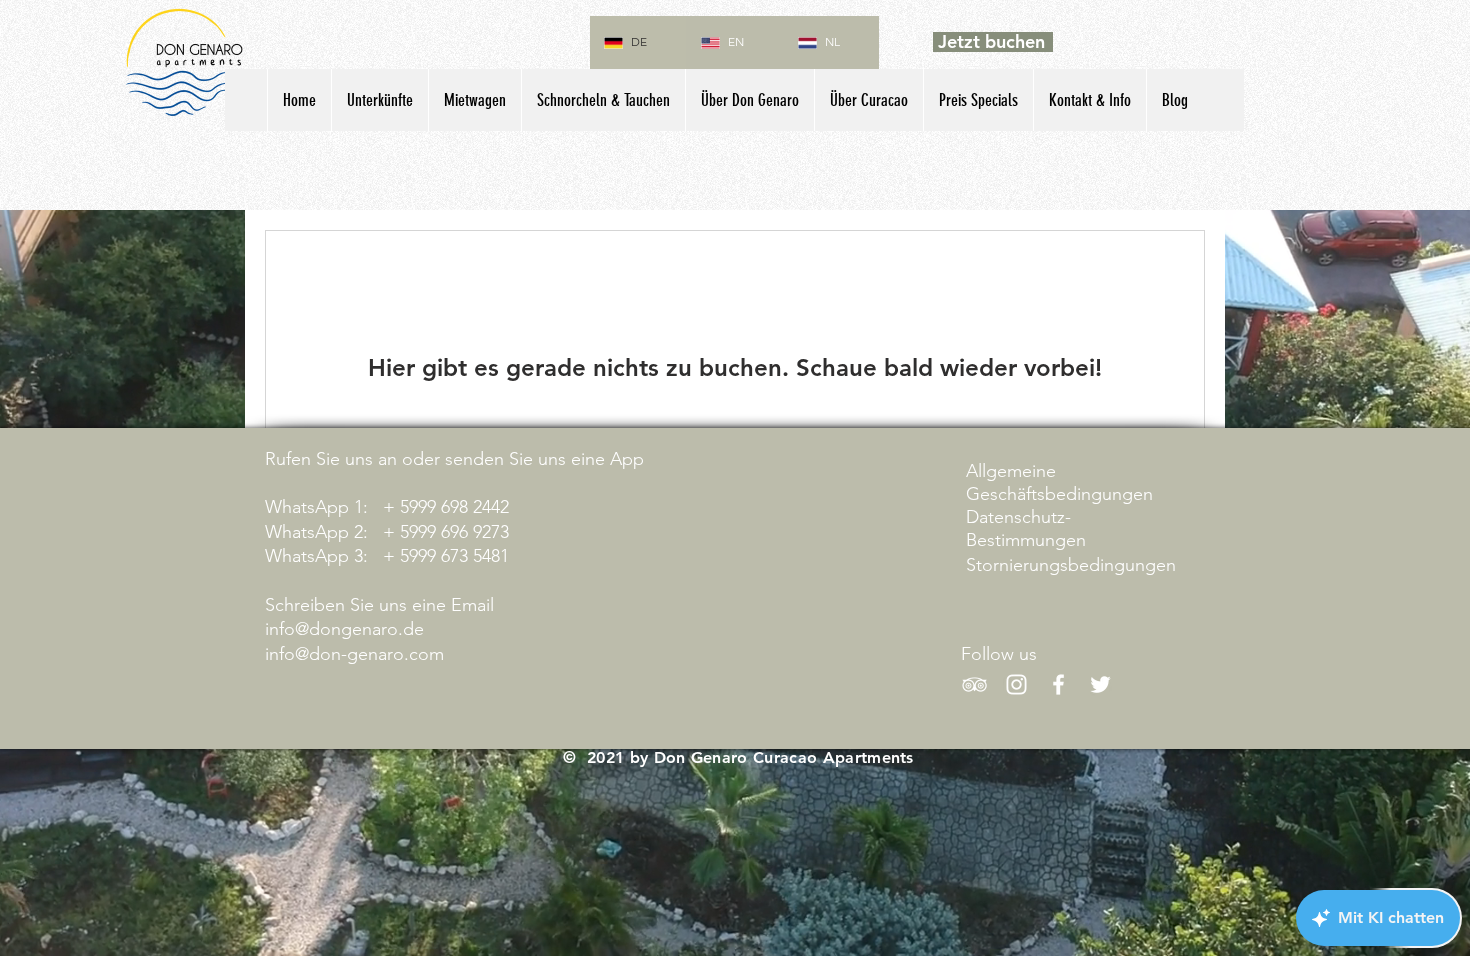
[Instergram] (1016, 684)
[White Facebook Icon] (1058, 684)
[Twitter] (1100, 684)
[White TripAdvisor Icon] (974, 684)
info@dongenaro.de (344, 629)
